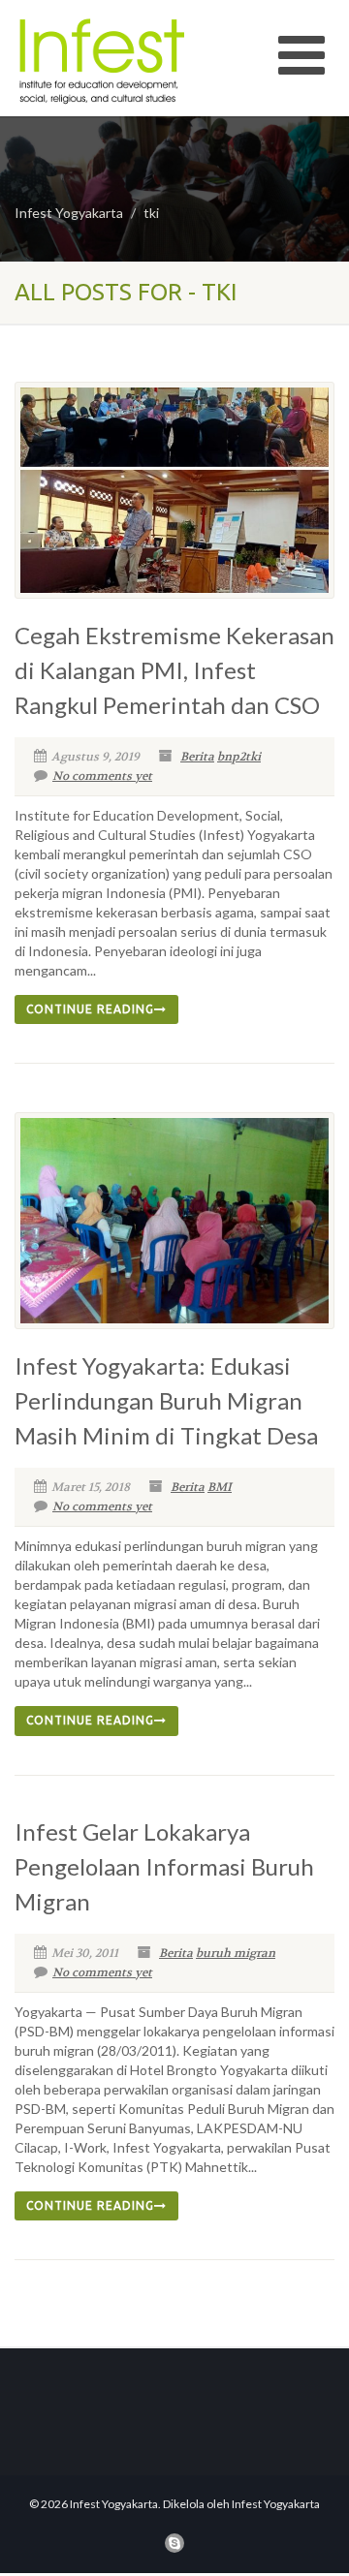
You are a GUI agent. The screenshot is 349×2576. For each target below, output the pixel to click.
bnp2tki (239, 757)
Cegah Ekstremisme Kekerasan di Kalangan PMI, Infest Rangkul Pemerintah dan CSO (174, 670)
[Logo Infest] (116, 61)
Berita (197, 757)
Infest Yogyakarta (69, 213)
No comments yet (102, 776)
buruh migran (236, 1953)
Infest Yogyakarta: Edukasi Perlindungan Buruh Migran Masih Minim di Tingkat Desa (166, 1400)
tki (151, 213)
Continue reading (90, 1009)
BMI (220, 1487)
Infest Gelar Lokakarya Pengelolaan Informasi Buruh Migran (164, 1866)
